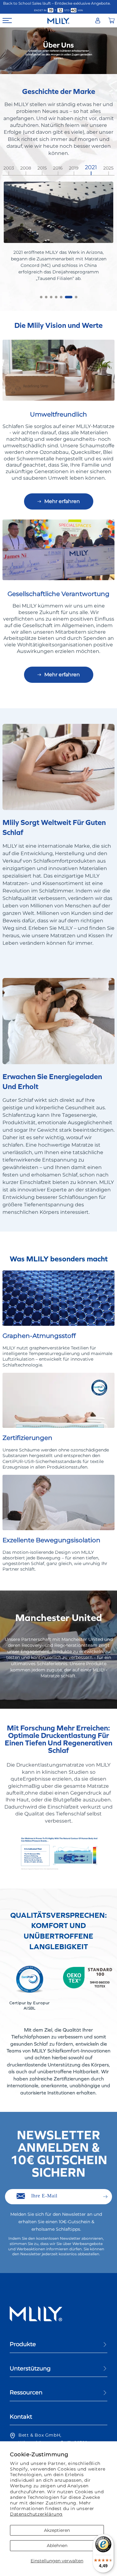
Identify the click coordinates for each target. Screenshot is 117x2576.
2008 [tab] (26, 168)
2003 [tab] (9, 168)
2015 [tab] (42, 168)
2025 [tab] (107, 168)
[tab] (41, 297)
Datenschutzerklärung (36, 2514)
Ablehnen (57, 2546)
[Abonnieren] (105, 2197)
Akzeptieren (57, 2530)
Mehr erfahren (62, 501)
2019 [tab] (74, 168)
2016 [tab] (58, 168)
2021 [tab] (90, 168)
